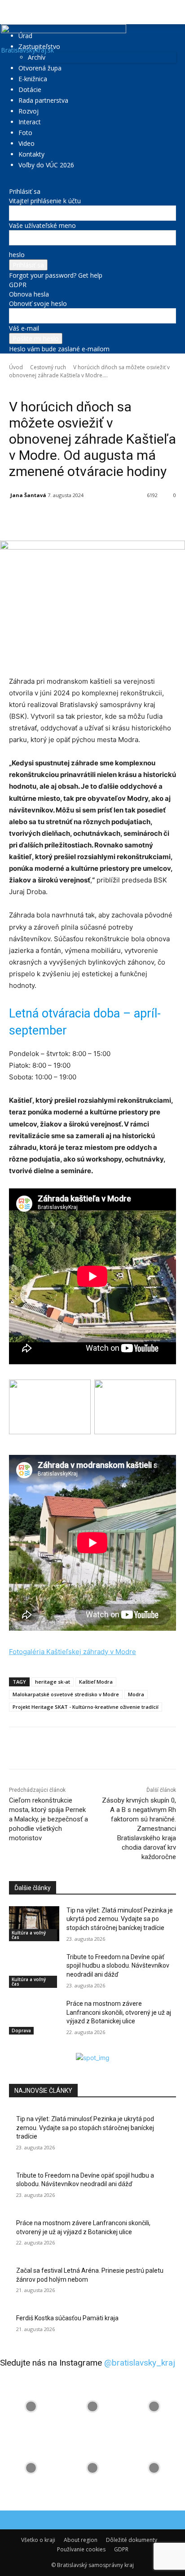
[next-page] (16, 2048)
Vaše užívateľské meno (42, 225)
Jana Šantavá (28, 495)
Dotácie (30, 90)
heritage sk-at (53, 1682)
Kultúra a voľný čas (29, 1935)
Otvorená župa (40, 68)
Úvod (16, 367)
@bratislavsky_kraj (140, 2363)
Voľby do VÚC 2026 (46, 165)
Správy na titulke (102, 388)
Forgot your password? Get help (56, 275)
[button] (15, 12)
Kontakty (31, 154)
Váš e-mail (24, 328)
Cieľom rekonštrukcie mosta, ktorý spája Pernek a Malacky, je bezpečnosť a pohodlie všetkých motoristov (48, 1819)
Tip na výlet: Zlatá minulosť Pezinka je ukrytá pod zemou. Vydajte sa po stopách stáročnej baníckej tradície (120, 1919)
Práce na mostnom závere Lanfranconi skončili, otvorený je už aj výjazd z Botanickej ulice (119, 2012)
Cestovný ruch (48, 367)
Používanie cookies (81, 2549)
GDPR (18, 285)
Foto (25, 133)
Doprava (21, 2030)
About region (81, 2540)
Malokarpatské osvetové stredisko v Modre (66, 1694)
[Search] (172, 12)
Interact (30, 122)
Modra (136, 1694)
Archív (37, 57)
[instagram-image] (31, 2406)
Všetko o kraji (38, 2540)
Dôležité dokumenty (132, 2540)
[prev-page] (11, 2048)
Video (26, 143)
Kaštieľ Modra (96, 1682)
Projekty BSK (63, 388)
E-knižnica (33, 79)
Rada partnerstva (43, 100)
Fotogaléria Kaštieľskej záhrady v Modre (73, 1652)
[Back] (11, 182)
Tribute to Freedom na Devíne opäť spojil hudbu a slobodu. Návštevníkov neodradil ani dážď (118, 1966)
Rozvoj (29, 111)
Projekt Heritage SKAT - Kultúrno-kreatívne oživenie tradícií (86, 1707)
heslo (17, 255)
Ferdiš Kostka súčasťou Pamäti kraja (67, 2318)
